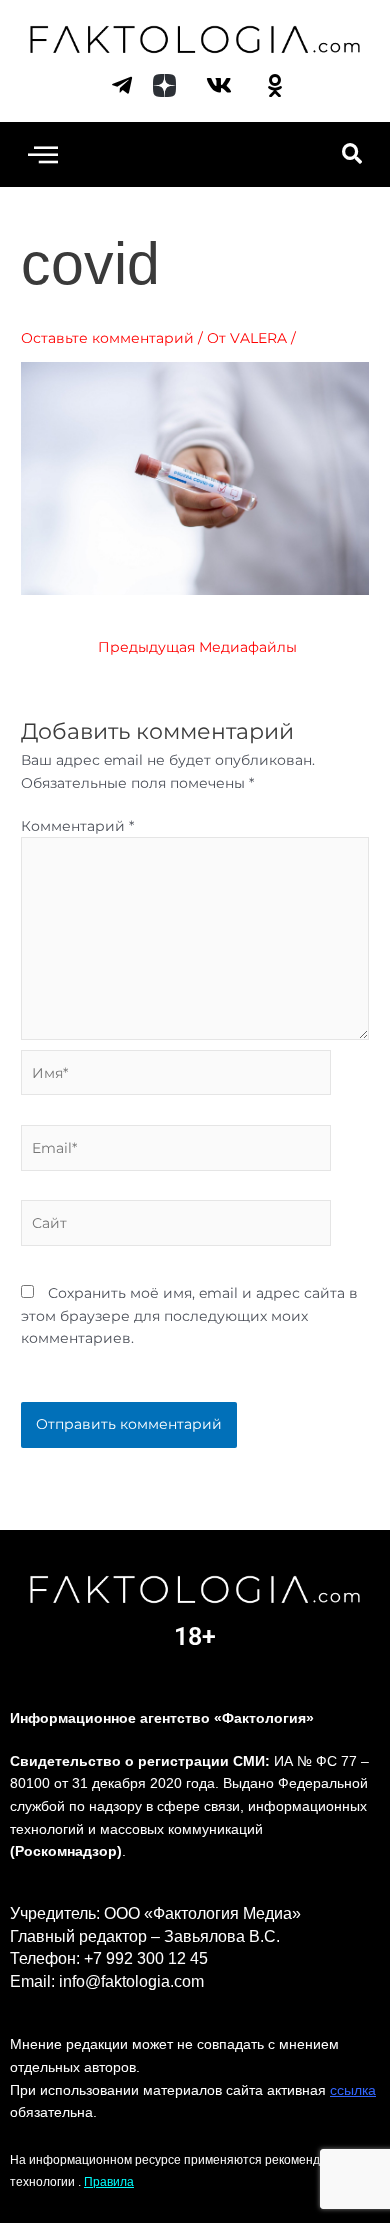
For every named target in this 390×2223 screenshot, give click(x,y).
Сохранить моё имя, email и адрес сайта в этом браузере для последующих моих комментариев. (189, 1315)
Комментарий (77, 826)
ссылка (353, 2090)
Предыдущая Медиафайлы (197, 648)
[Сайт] (176, 1227)
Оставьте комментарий (107, 338)
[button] (42, 154)
